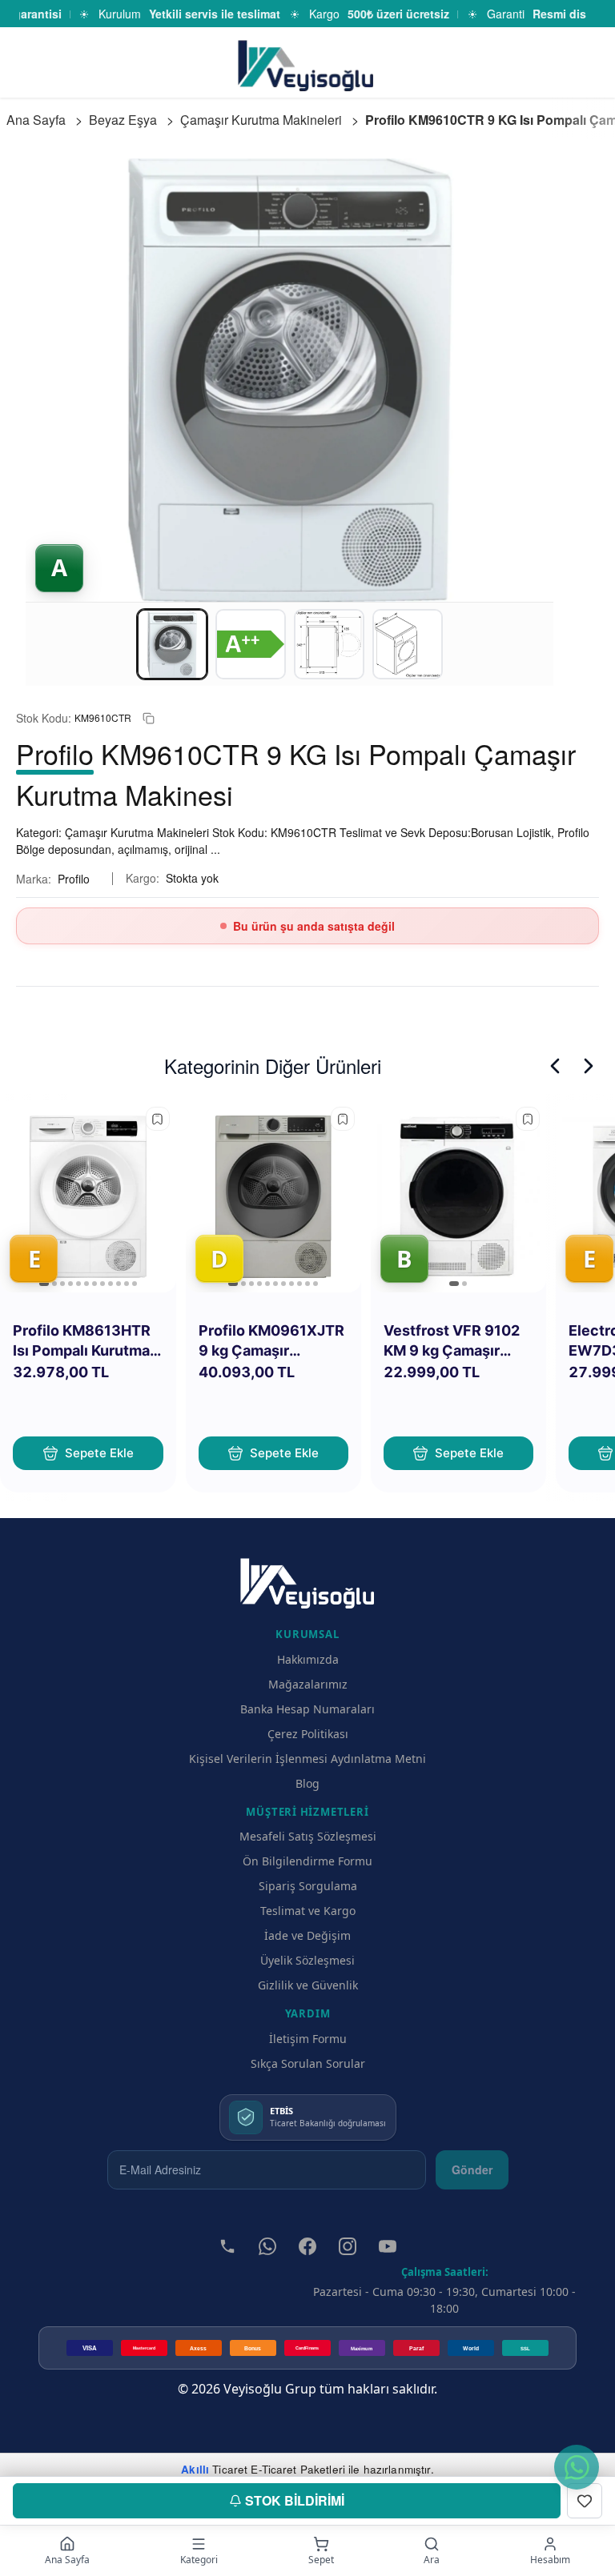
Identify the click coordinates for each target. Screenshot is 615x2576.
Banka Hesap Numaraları (307, 1709)
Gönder (472, 2169)
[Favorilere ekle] (158, 1119)
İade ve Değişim (307, 1935)
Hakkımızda (308, 1659)
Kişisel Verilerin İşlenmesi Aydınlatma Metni (307, 1759)
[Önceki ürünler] (555, 1066)
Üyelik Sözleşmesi (307, 1960)
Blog (307, 1783)
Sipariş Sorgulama (308, 1886)
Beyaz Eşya (123, 120)
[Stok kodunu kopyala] (149, 718)
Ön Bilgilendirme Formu (307, 1861)
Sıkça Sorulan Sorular (308, 2063)
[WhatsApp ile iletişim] (577, 2467)
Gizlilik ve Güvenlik (308, 1985)
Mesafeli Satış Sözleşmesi (308, 1836)
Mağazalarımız (308, 1684)
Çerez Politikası (308, 1734)
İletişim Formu (308, 2039)
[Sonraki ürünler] (589, 1066)
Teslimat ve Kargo (308, 1911)
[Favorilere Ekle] (585, 2501)
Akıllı (195, 2469)
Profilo (74, 879)
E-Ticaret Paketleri (298, 2469)
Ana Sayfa (36, 120)
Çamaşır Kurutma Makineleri (261, 120)
